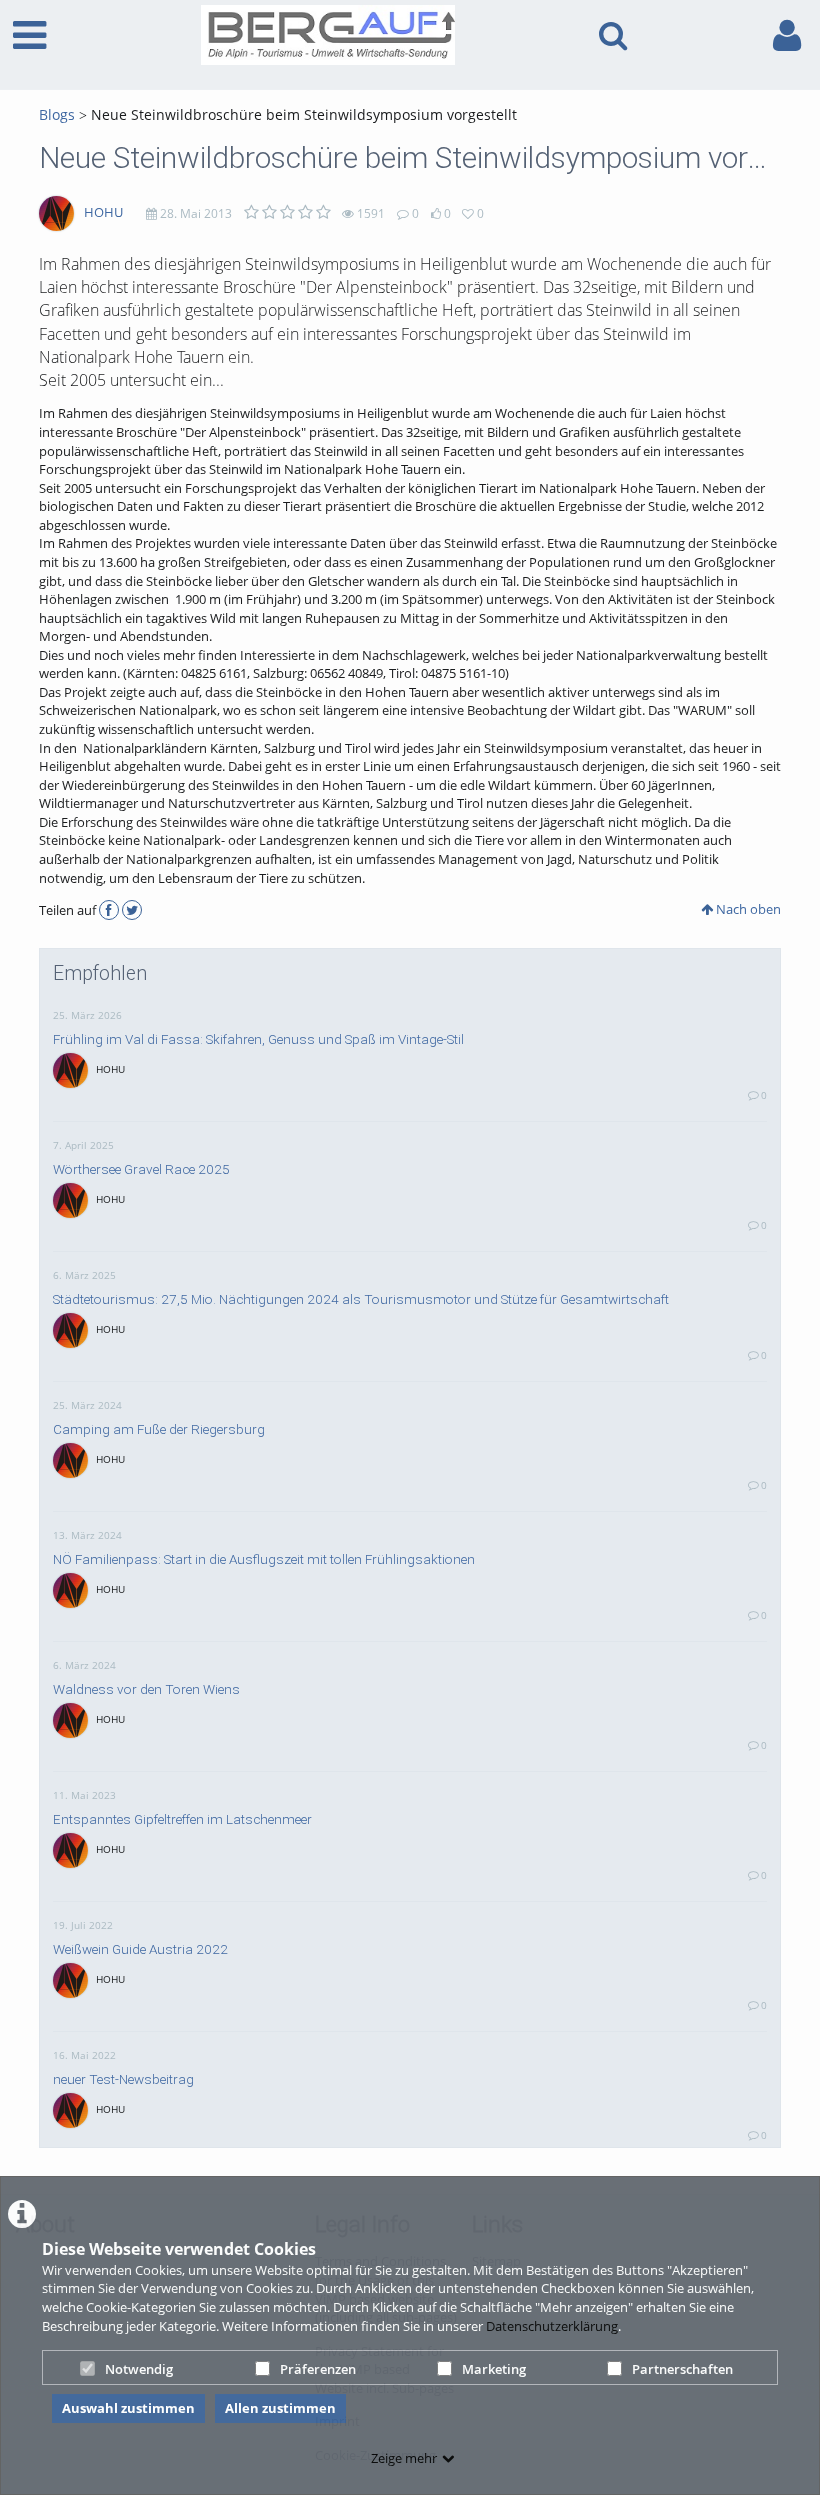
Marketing (494, 2369)
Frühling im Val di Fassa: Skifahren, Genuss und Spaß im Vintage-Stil (258, 1039)
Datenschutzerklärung (552, 2326)
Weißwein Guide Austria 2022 (140, 1949)
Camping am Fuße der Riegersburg (159, 1429)
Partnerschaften (682, 2369)
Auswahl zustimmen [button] (128, 2408)
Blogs (57, 114)
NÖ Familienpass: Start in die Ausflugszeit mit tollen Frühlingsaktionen (264, 1559)
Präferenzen (318, 2369)
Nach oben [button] (747, 909)
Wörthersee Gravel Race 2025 (141, 1169)
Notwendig (139, 2369)
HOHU (103, 212)
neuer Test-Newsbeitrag (123, 2079)
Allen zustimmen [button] (280, 2408)
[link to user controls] (787, 35)
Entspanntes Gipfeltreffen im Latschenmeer (182, 1819)
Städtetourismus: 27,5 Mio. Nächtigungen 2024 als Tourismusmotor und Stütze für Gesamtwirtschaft (361, 1299)
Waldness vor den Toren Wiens (146, 1689)
